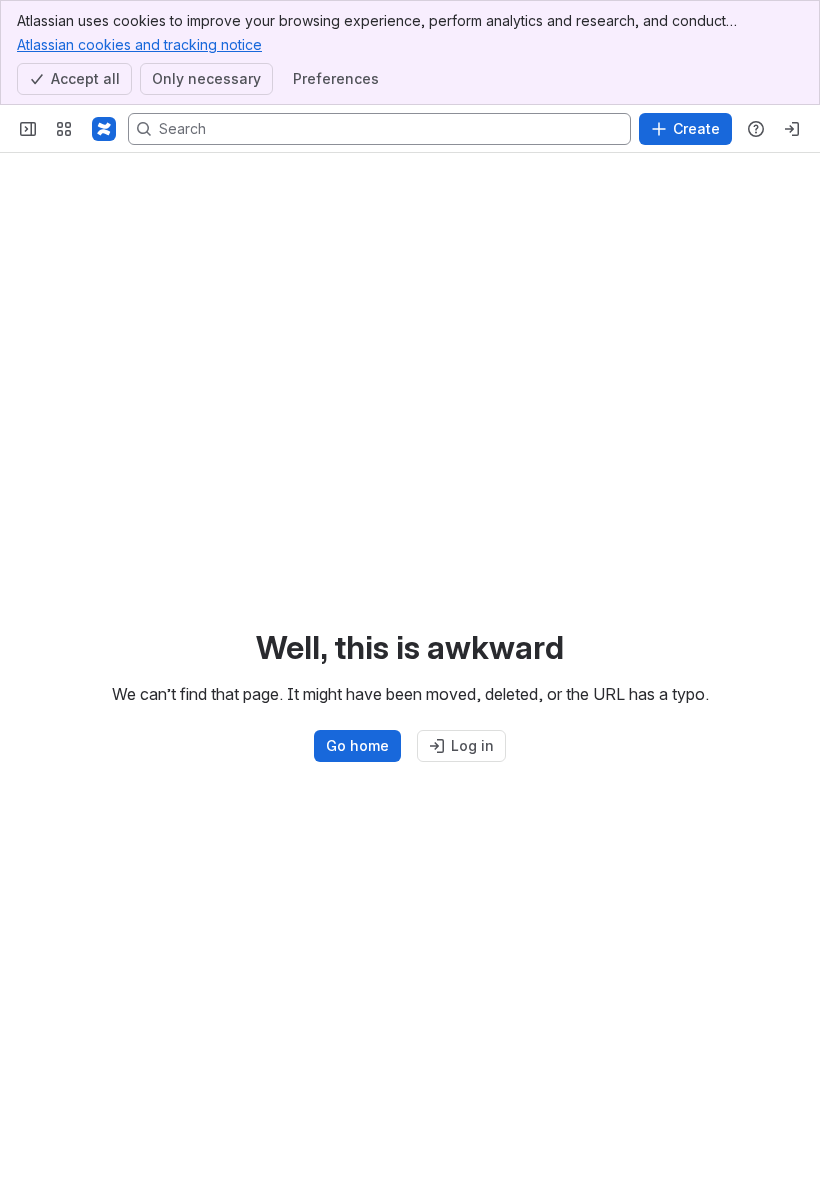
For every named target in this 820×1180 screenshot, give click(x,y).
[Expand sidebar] (28, 129)
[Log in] (792, 129)
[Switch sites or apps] (64, 129)
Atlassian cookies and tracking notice (139, 44)
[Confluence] (104, 129)
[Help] (756, 129)
